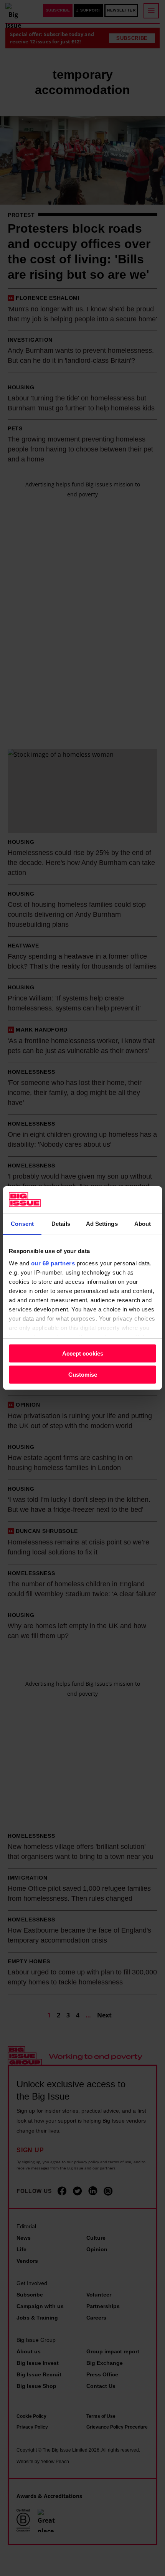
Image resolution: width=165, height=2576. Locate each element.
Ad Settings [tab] (102, 1224)
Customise (83, 1375)
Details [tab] (61, 1224)
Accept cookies (83, 1353)
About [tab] (143, 1224)
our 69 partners (53, 1263)
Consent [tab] (22, 1224)
